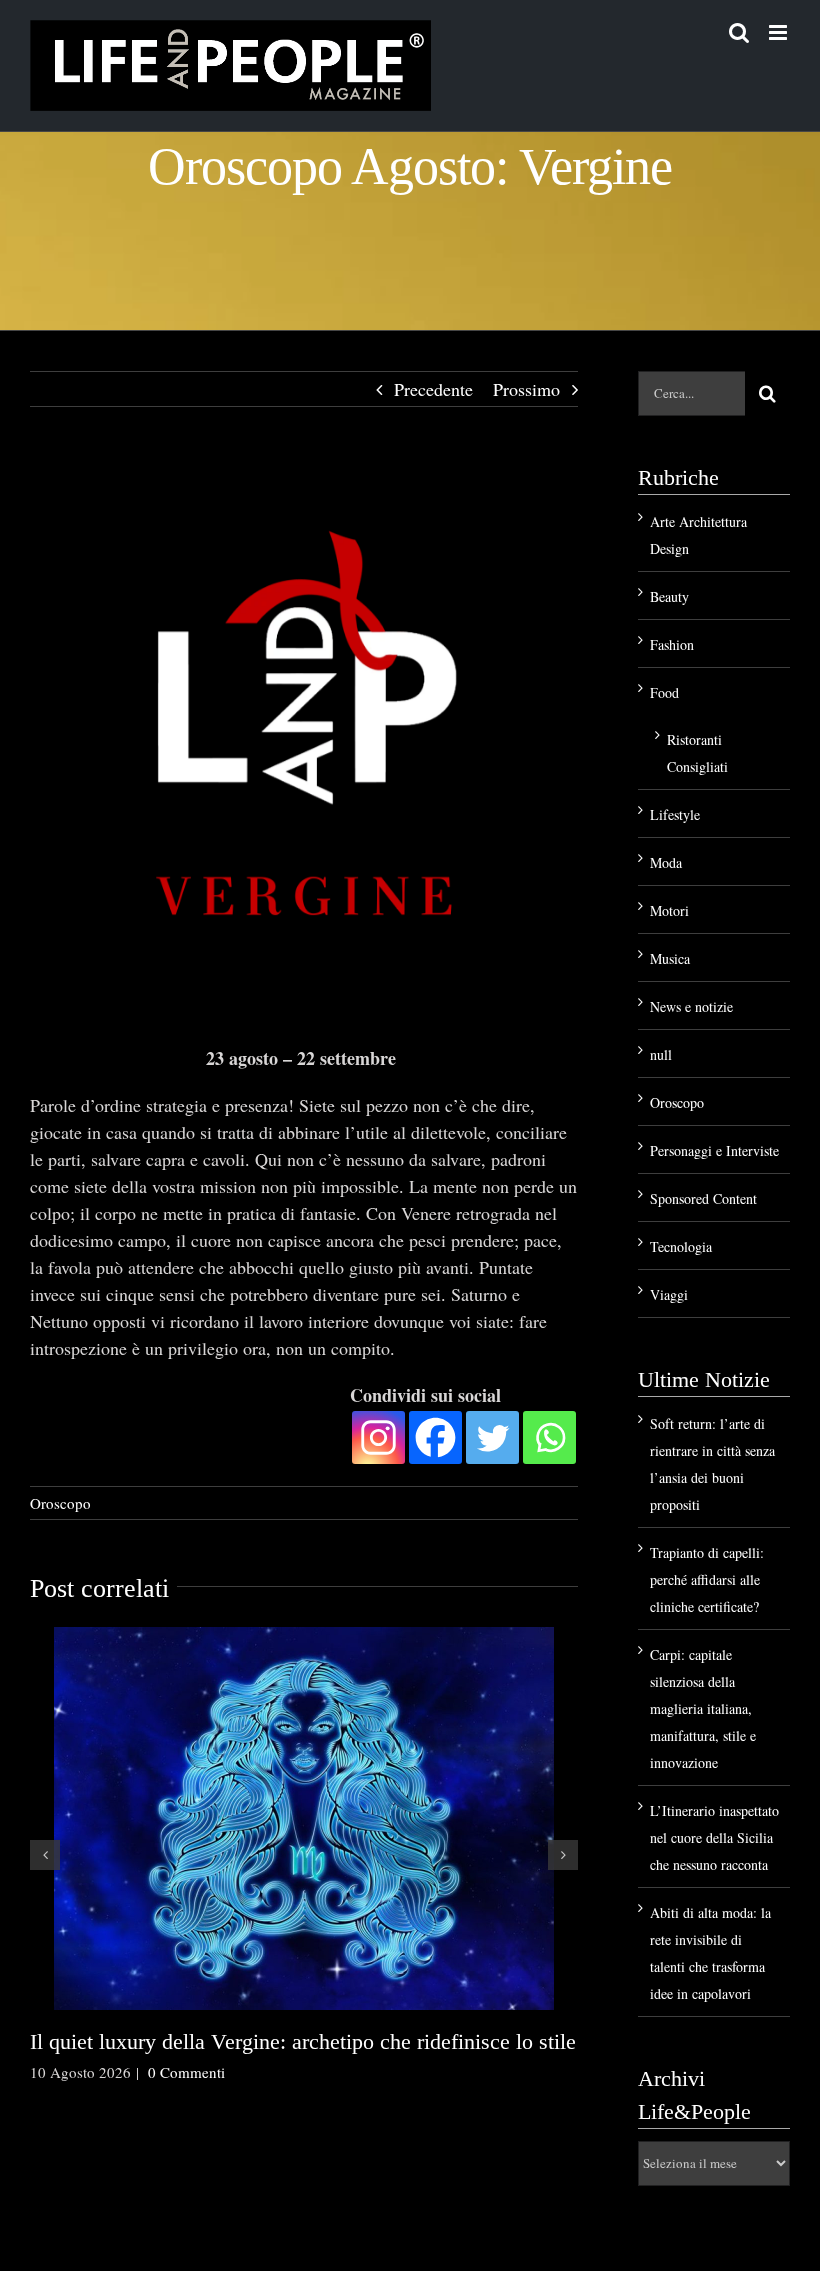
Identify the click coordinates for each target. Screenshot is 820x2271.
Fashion (672, 644)
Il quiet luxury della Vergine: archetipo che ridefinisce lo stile (303, 2041)
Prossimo (526, 389)
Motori (669, 910)
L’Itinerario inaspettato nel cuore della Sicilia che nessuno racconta (714, 1837)
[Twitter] (492, 1437)
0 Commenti (186, 2072)
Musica (670, 958)
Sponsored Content (703, 1198)
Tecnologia (681, 1246)
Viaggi (669, 1294)
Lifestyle (675, 814)
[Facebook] (435, 1437)
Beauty (669, 596)
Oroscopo (60, 1503)
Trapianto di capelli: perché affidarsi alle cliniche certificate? (707, 1579)
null (661, 1054)
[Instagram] (378, 1437)
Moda (666, 862)
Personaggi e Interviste (714, 1150)
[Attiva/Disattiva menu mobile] (779, 32)
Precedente (433, 389)
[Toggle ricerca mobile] (739, 32)
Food (664, 692)
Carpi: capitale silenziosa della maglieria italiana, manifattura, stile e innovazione (703, 1708)
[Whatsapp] (549, 1437)
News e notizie (691, 1006)
